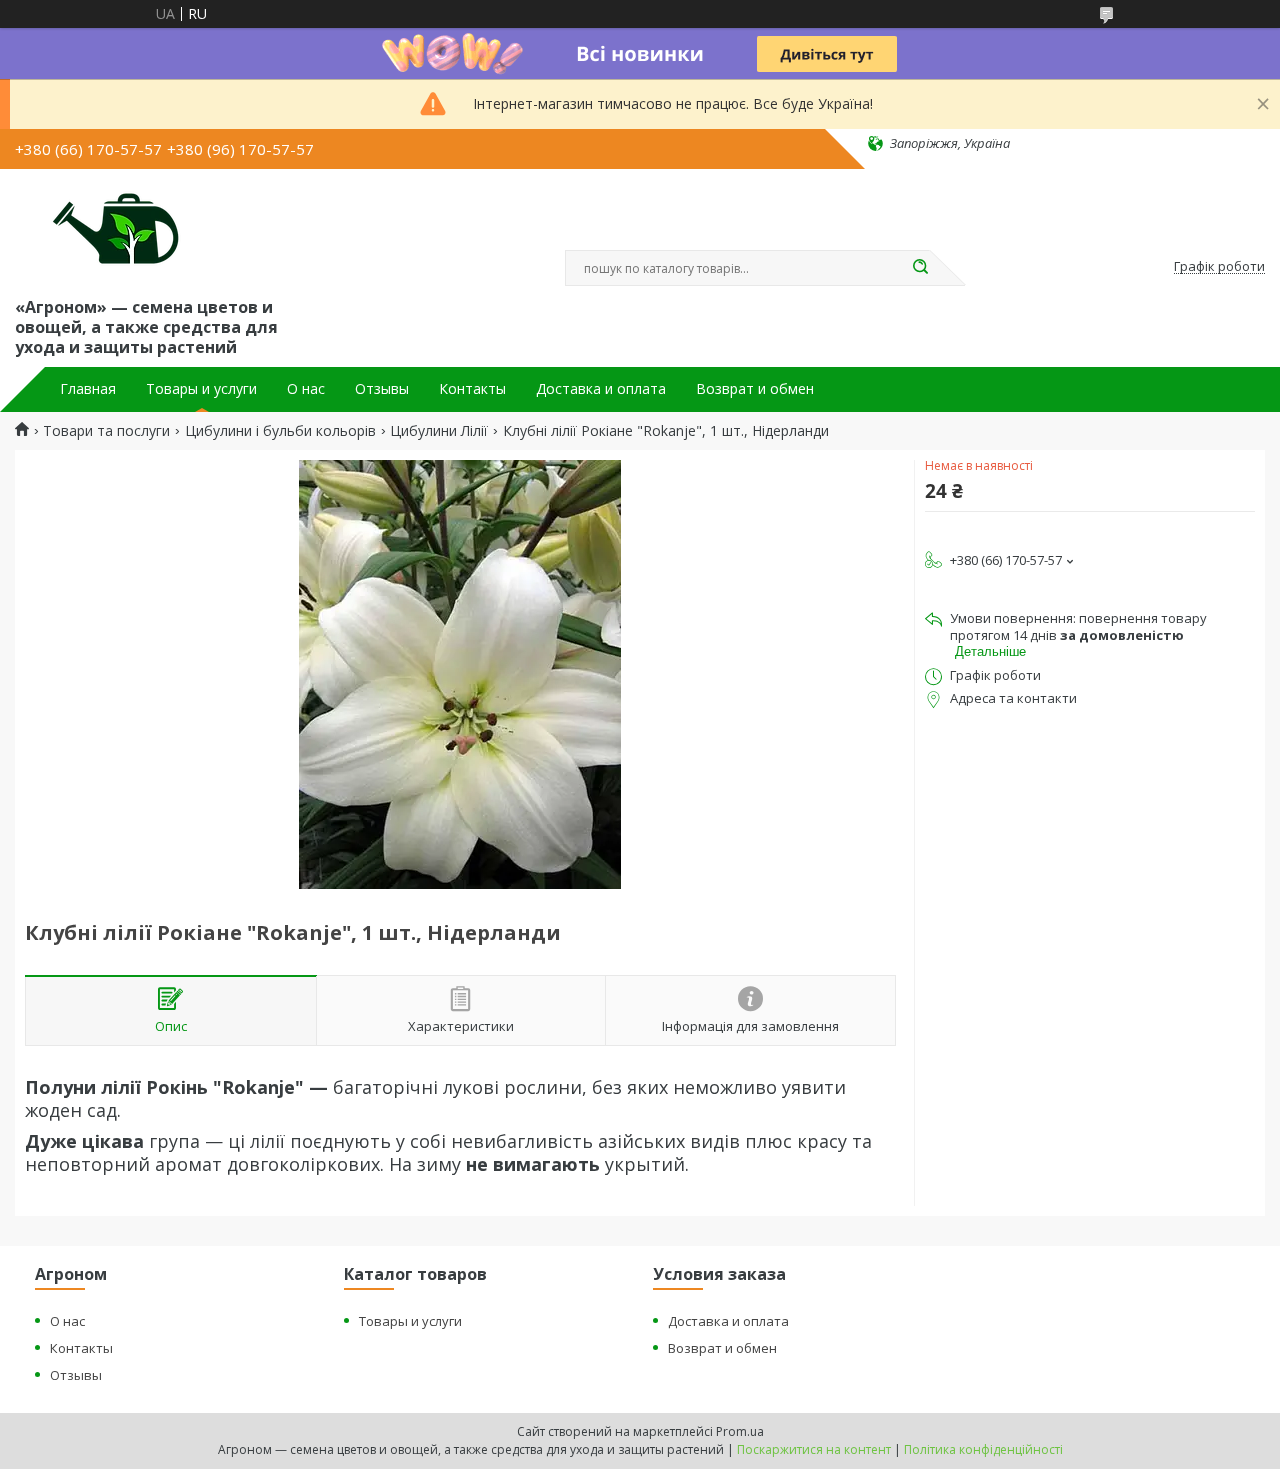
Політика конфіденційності (983, 1449)
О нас (306, 389)
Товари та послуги (106, 431)
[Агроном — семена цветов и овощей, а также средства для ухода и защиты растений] (103, 229)
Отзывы (382, 389)
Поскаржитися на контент (814, 1449)
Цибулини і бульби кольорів (280, 431)
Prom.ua (740, 1431)
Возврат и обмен (755, 389)
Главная (88, 389)
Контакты (472, 389)
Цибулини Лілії (439, 431)
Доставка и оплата (601, 389)
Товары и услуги (201, 389)
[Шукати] (920, 268)
